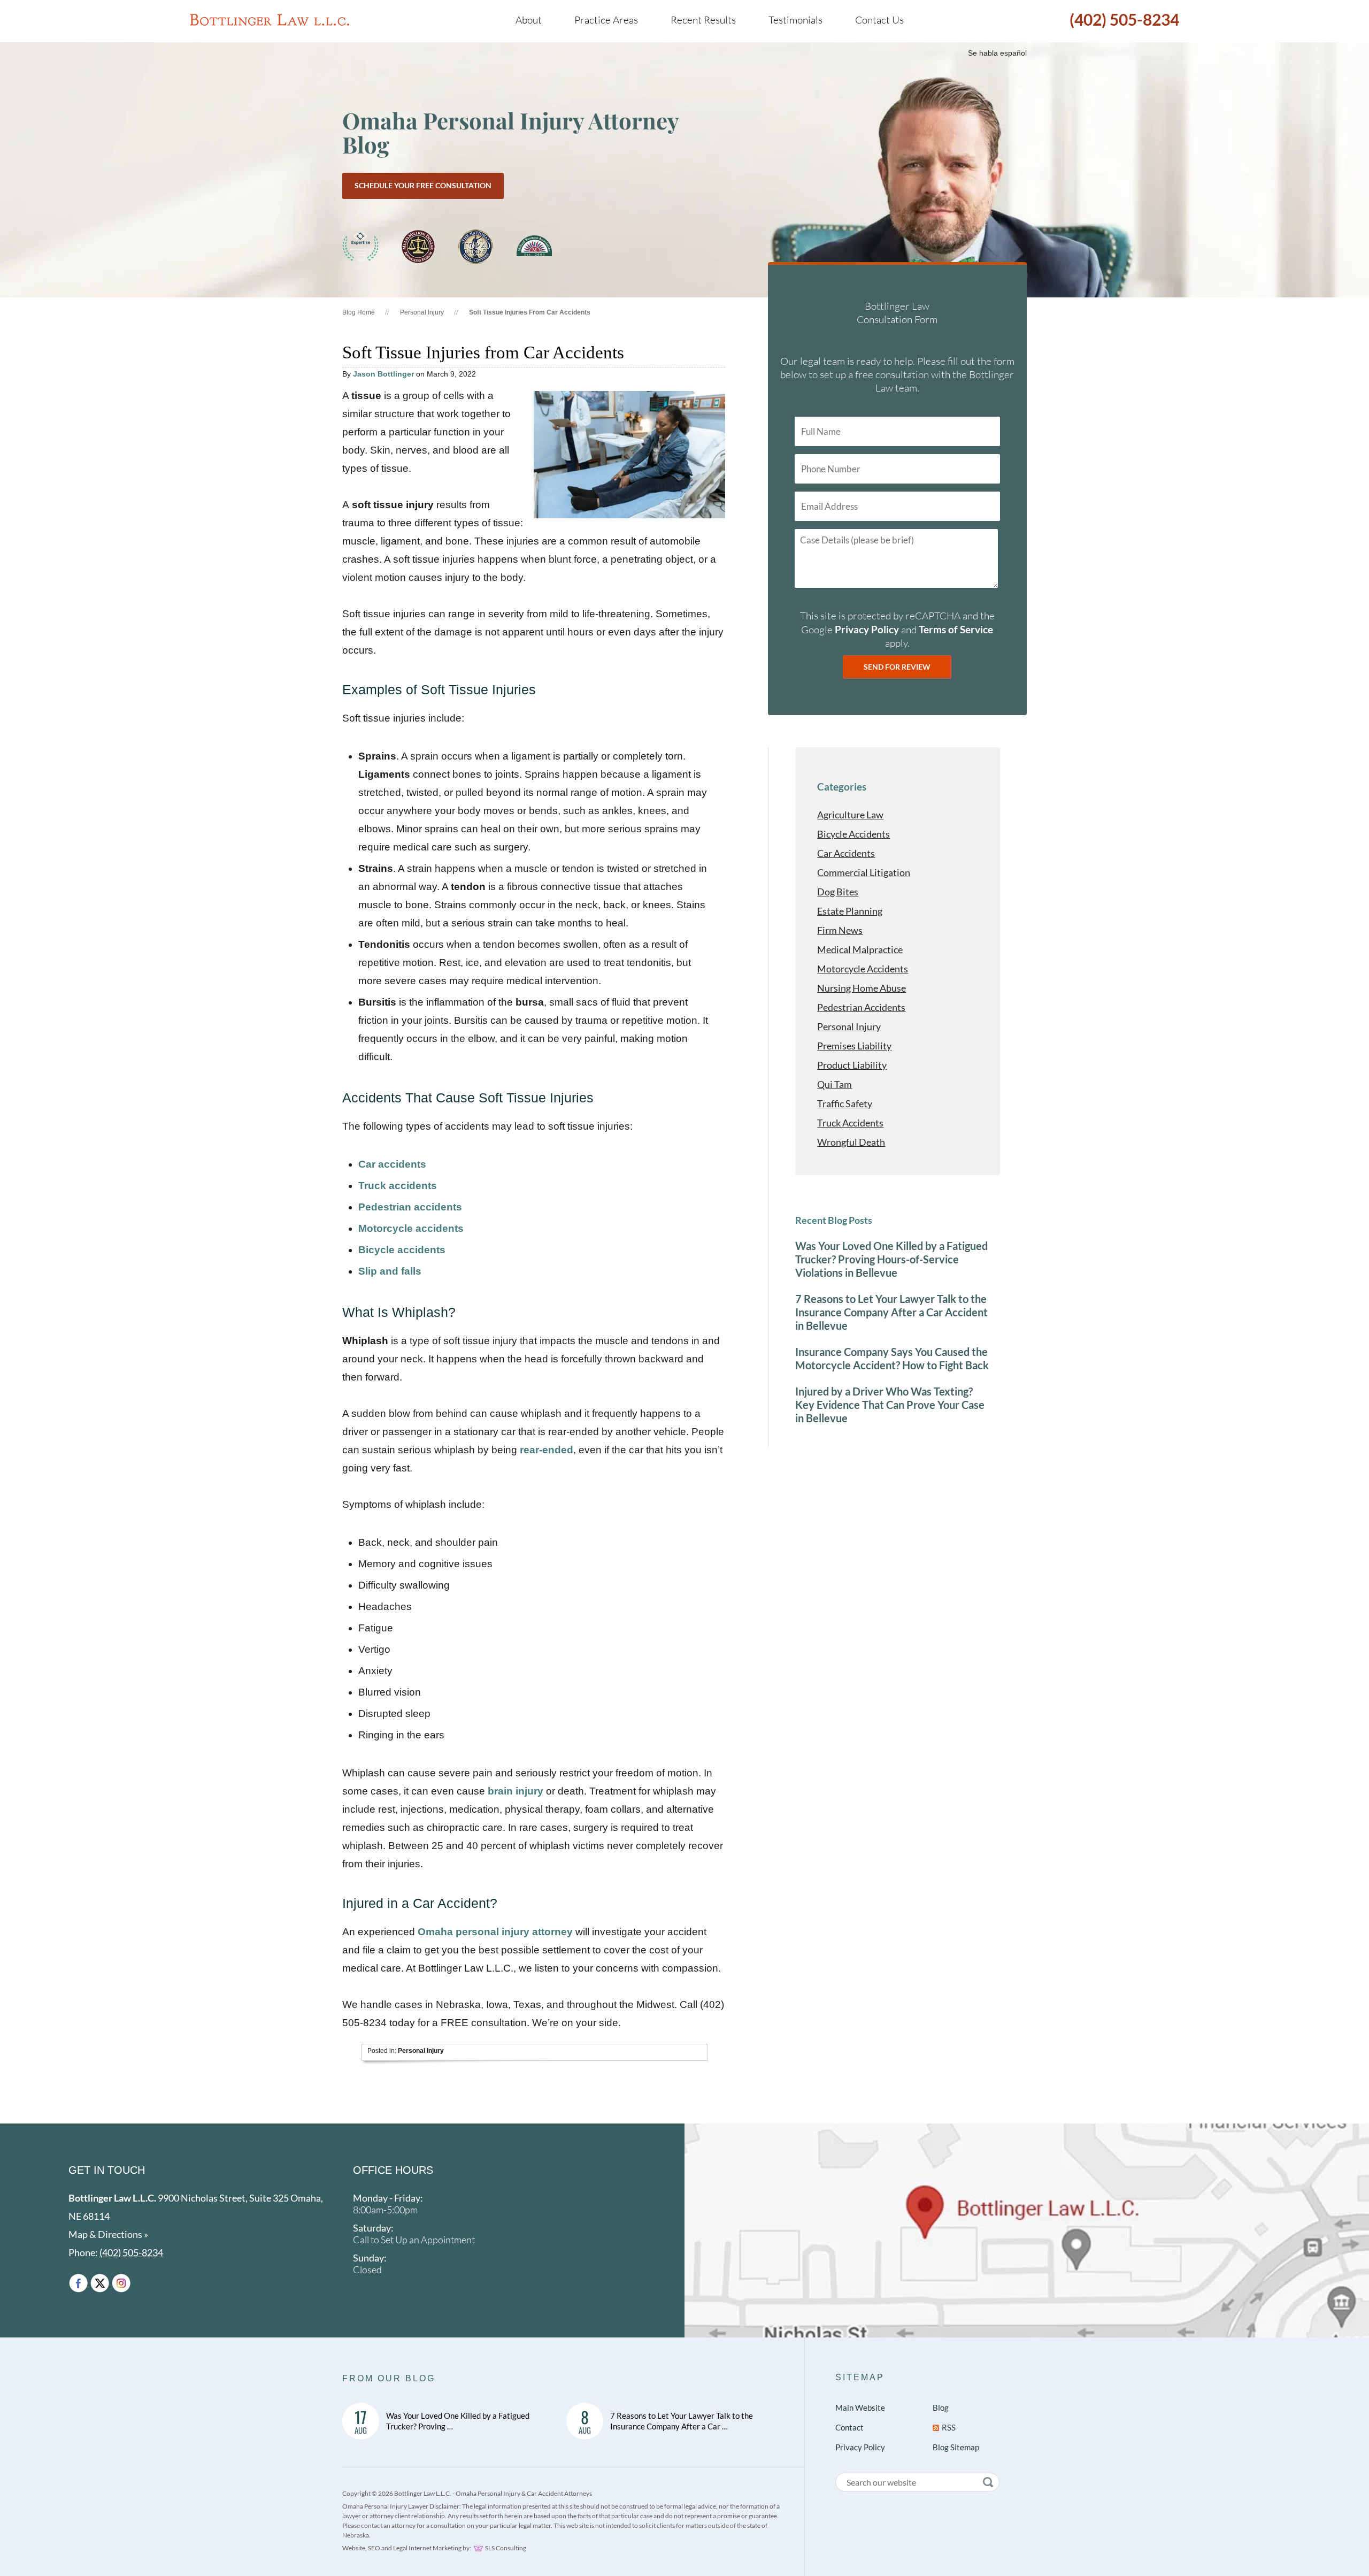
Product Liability (852, 1065)
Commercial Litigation (864, 872)
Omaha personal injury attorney (495, 1932)
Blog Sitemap (956, 2447)
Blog (941, 2408)
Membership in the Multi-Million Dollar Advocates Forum (418, 247)
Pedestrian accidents (410, 1207)
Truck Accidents (850, 1123)
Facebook (78, 2283)
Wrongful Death (851, 1142)
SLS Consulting (506, 2548)
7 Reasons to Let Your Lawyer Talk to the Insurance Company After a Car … (682, 2421)
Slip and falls (390, 1271)
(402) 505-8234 (1124, 19)
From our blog (389, 2378)
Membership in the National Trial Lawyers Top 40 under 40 (476, 247)
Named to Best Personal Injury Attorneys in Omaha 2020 (360, 247)
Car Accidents (846, 853)
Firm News (840, 930)
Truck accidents (398, 1186)
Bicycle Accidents (853, 834)
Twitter (100, 2283)
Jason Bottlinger (383, 374)
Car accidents (392, 1164)
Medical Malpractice (860, 949)
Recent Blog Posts (834, 1220)
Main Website (860, 2408)
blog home (359, 312)
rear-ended (547, 1450)
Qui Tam (835, 1084)
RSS (949, 2427)
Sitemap (860, 2377)
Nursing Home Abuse (862, 988)
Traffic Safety (845, 1103)
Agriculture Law (850, 815)
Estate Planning (850, 911)
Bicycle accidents (402, 1250)
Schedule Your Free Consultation (423, 185)
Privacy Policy (867, 629)
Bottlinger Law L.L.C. (270, 20)
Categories (842, 787)
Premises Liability (854, 1046)
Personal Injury (422, 312)
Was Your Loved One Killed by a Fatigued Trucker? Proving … (458, 2421)
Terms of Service (956, 629)
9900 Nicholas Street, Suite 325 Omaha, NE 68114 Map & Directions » (196, 2216)
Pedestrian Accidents (861, 1007)
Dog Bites (838, 892)
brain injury (516, 1791)
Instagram (121, 2283)
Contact (849, 2427)
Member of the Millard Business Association (534, 247)
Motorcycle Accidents (863, 969)
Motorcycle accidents (411, 1228)
